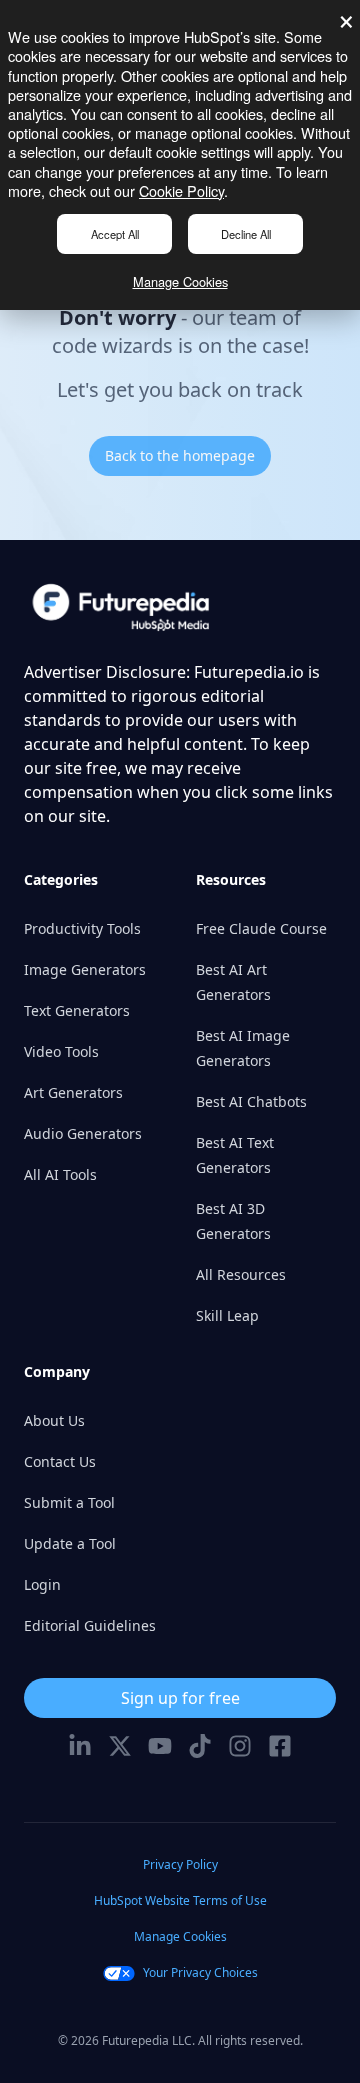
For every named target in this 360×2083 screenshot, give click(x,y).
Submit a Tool (69, 1502)
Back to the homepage (180, 455)
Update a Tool (70, 1543)
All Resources (241, 1274)
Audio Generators (83, 1133)
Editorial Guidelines (90, 1625)
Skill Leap (227, 1315)
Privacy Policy (180, 1864)
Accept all (115, 234)
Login (42, 1584)
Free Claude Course (261, 928)
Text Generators (77, 1010)
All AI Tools (60, 1174)
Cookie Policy (181, 190)
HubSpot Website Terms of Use (180, 1900)
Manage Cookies (180, 281)
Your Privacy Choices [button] (200, 1972)
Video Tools (61, 1051)
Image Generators (85, 969)
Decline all (246, 234)
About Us (54, 1420)
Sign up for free (180, 1698)
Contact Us (60, 1461)
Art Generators (73, 1092)
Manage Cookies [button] (180, 1936)
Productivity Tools (82, 928)
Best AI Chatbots (251, 1101)
